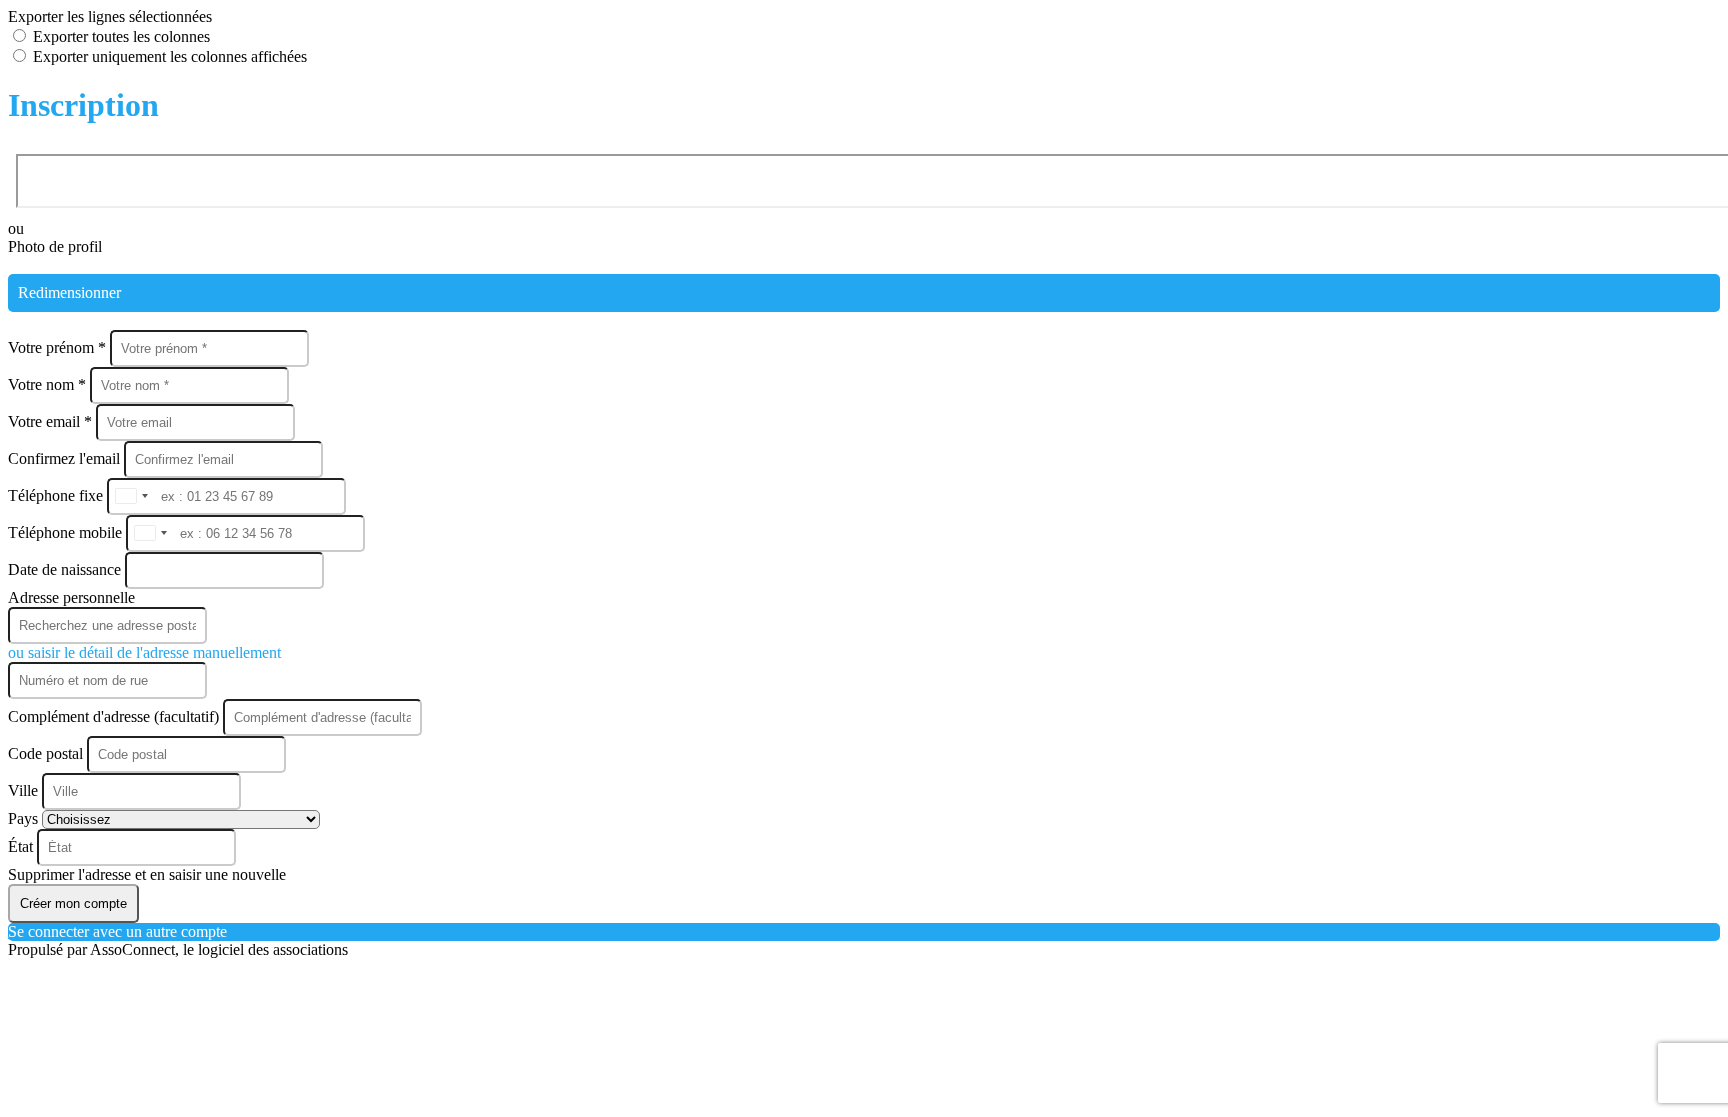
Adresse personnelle (71, 597)
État (22, 846)
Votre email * (52, 421)
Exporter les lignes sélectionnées (110, 16)
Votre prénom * (59, 347)
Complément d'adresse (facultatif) (115, 716)
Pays (25, 818)
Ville (25, 790)
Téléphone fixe (57, 495)
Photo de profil (55, 246)
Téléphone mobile (67, 532)
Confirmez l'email (64, 458)
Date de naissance (66, 569)
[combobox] (131, 496)
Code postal (45, 753)
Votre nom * (49, 384)
